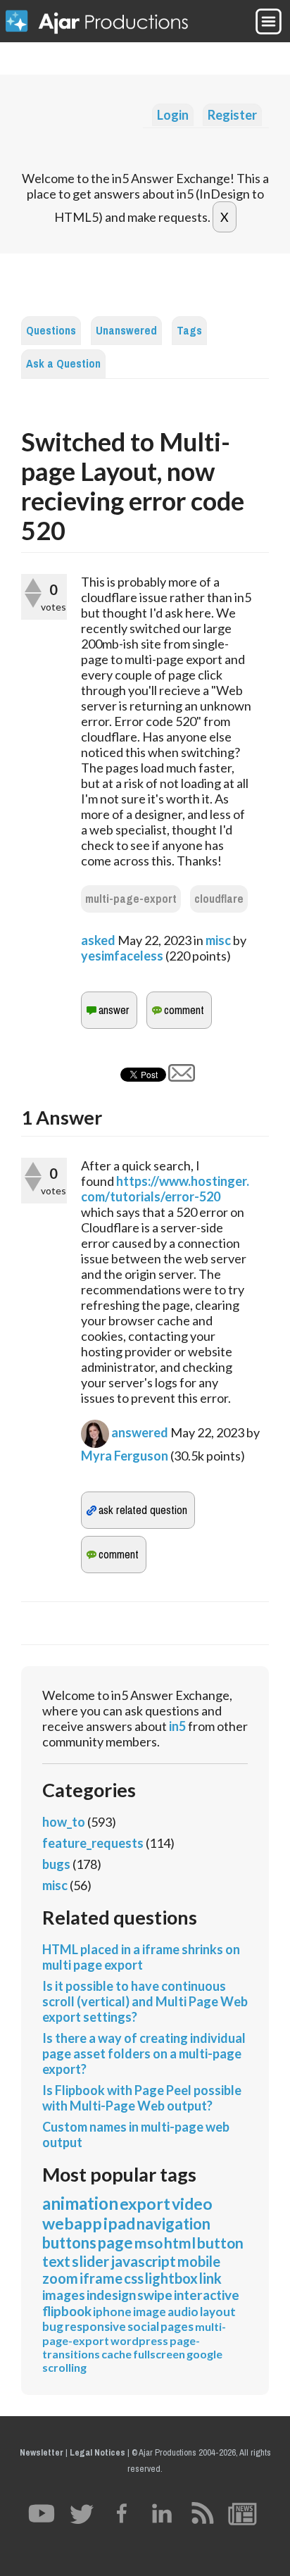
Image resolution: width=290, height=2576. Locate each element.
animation (80, 2203)
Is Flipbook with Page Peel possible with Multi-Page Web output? (142, 2098)
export (145, 2203)
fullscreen (159, 2354)
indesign (111, 2295)
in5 (177, 1726)
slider (90, 2261)
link (210, 2278)
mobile (199, 2261)
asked (98, 940)
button (220, 2243)
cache (116, 2354)
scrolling (64, 2367)
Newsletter (42, 2452)
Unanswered (126, 331)
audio (183, 2312)
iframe (101, 2278)
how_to (64, 1822)
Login (173, 115)
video (192, 2203)
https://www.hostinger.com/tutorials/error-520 (165, 1189)
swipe (155, 2295)
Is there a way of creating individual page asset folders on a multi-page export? (144, 2053)
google (204, 2354)
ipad (119, 2223)
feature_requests (93, 1843)
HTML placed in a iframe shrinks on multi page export (141, 1957)
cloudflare (219, 899)
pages (177, 2326)
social (143, 2326)
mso (149, 2243)
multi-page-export (131, 899)
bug (53, 2326)
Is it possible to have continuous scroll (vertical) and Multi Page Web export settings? (145, 2001)
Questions (51, 331)
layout (218, 2312)
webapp (72, 2223)
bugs (56, 1864)
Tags (189, 331)
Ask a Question (63, 364)
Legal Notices (97, 2452)
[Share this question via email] (182, 1077)
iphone (112, 2312)
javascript (143, 2261)
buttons (69, 2243)
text (56, 2261)
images (64, 2295)
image (150, 2312)
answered (140, 1432)
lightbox (171, 2278)
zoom (60, 2278)
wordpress (139, 2340)
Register (232, 115)
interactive (207, 2295)
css (134, 2278)
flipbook (67, 2311)
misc (218, 940)
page (115, 2243)
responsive (95, 2326)
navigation (174, 2224)
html (180, 2243)
